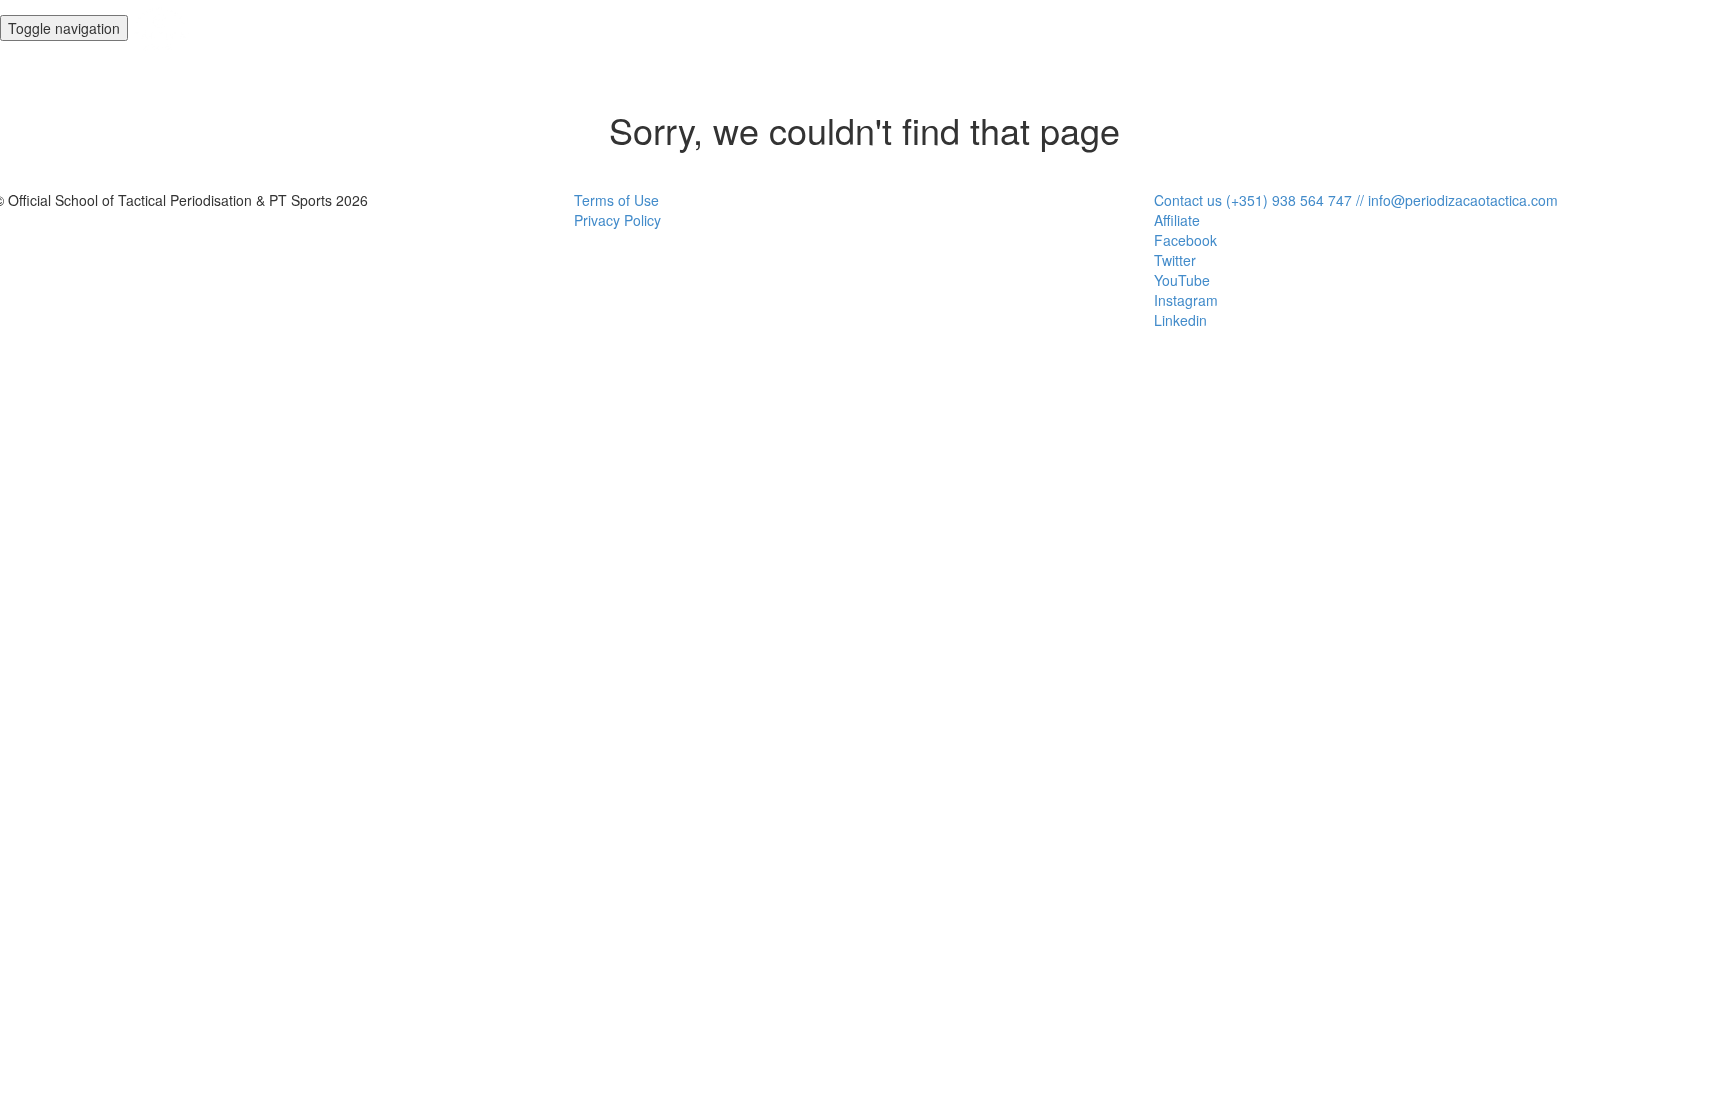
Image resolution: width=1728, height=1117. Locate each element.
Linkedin (1180, 320)
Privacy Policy (617, 220)
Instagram (1186, 300)
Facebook (1185, 240)
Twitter (1175, 260)
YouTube (1182, 280)
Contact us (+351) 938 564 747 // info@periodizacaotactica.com (1356, 200)
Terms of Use (616, 200)
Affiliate (1177, 220)
